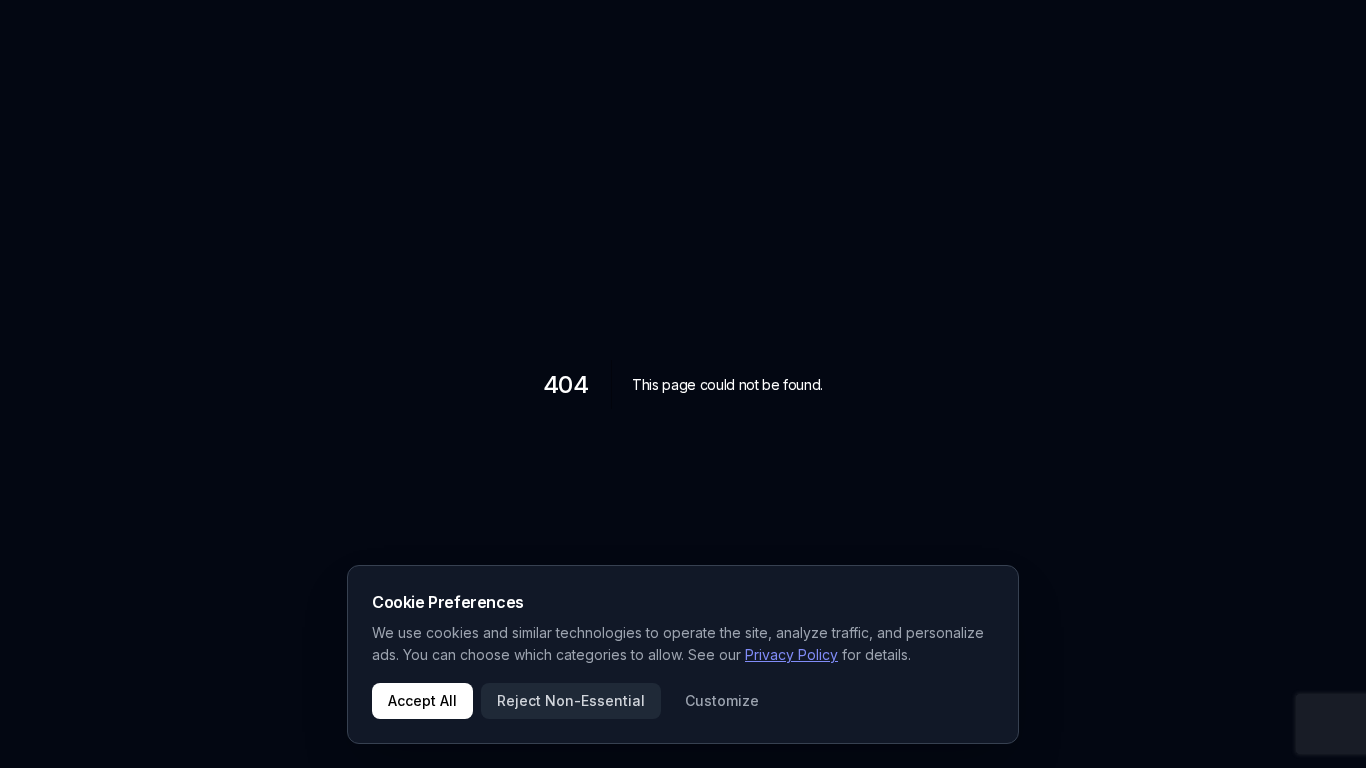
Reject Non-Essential (571, 700)
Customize (722, 700)
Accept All (422, 700)
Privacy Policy (791, 654)
